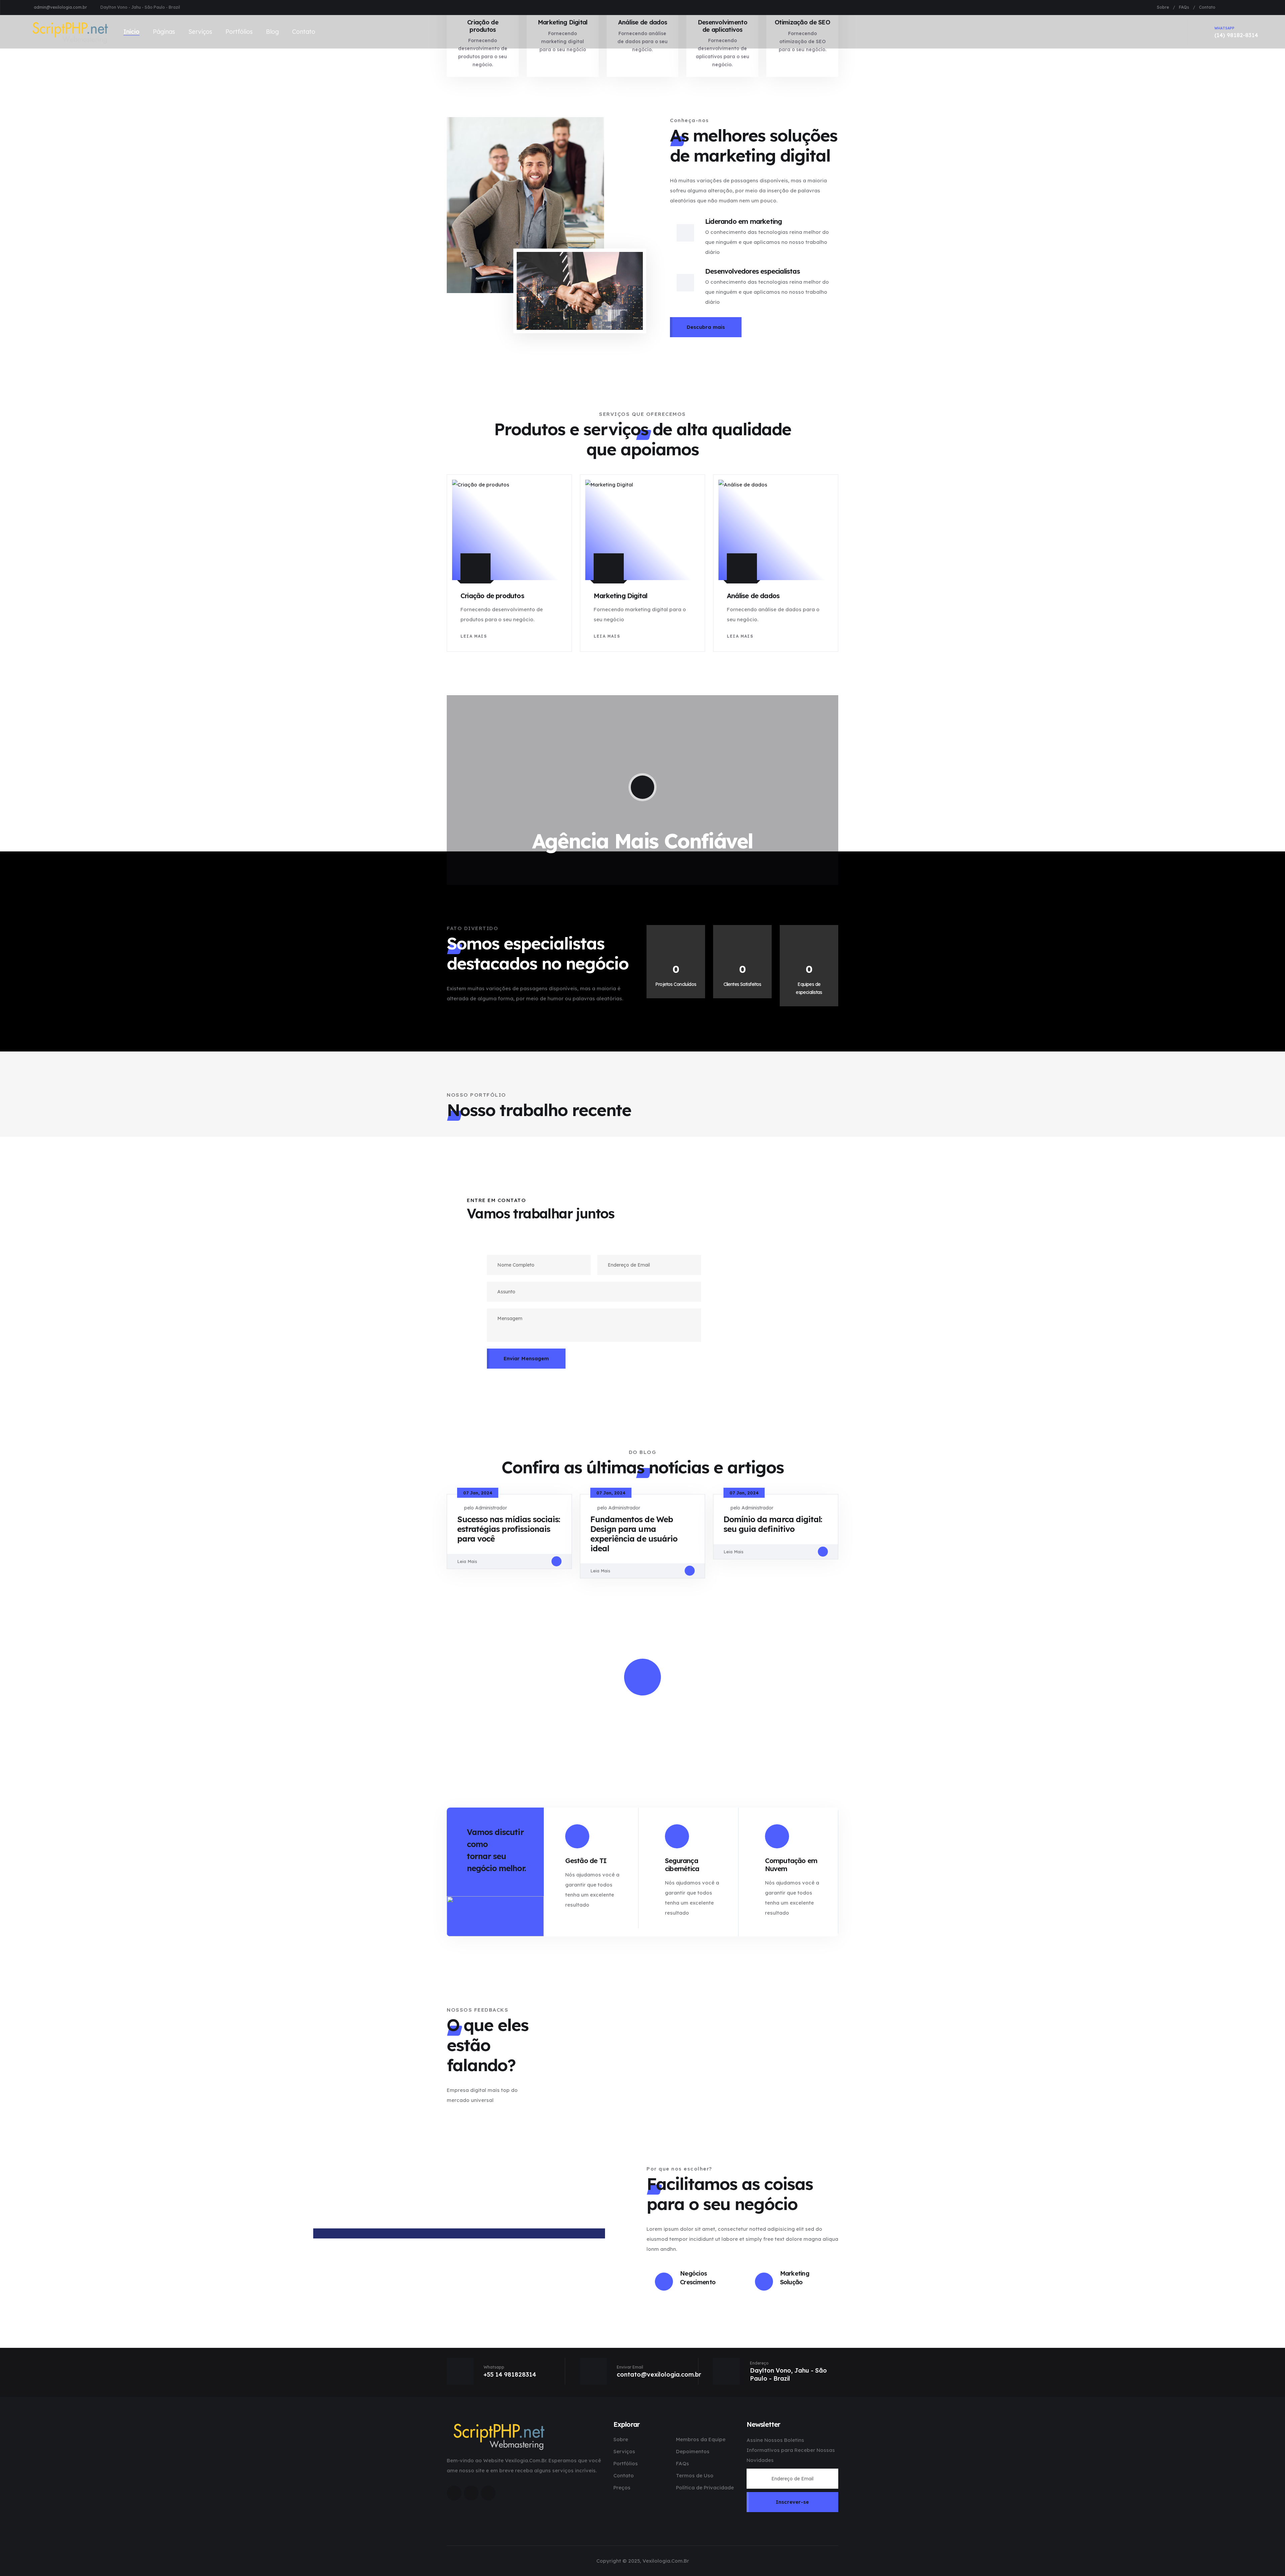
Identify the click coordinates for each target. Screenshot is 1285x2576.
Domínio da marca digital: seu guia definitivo (773, 1524)
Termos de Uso (695, 2475)
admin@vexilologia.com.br (60, 7)
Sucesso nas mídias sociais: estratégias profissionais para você (508, 1529)
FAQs (1184, 7)
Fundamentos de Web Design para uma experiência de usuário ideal (634, 1534)
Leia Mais (474, 636)
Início (132, 32)
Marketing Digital (620, 596)
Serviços (200, 32)
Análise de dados (753, 596)
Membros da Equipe (701, 2439)
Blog (272, 32)
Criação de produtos (492, 596)
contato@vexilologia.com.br (659, 2374)
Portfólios (239, 32)
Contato (1207, 7)
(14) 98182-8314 (1236, 32)
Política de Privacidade (705, 2488)
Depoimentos (693, 2451)
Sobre (1163, 7)
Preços (622, 2488)
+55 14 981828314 (510, 2374)
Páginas (164, 32)
